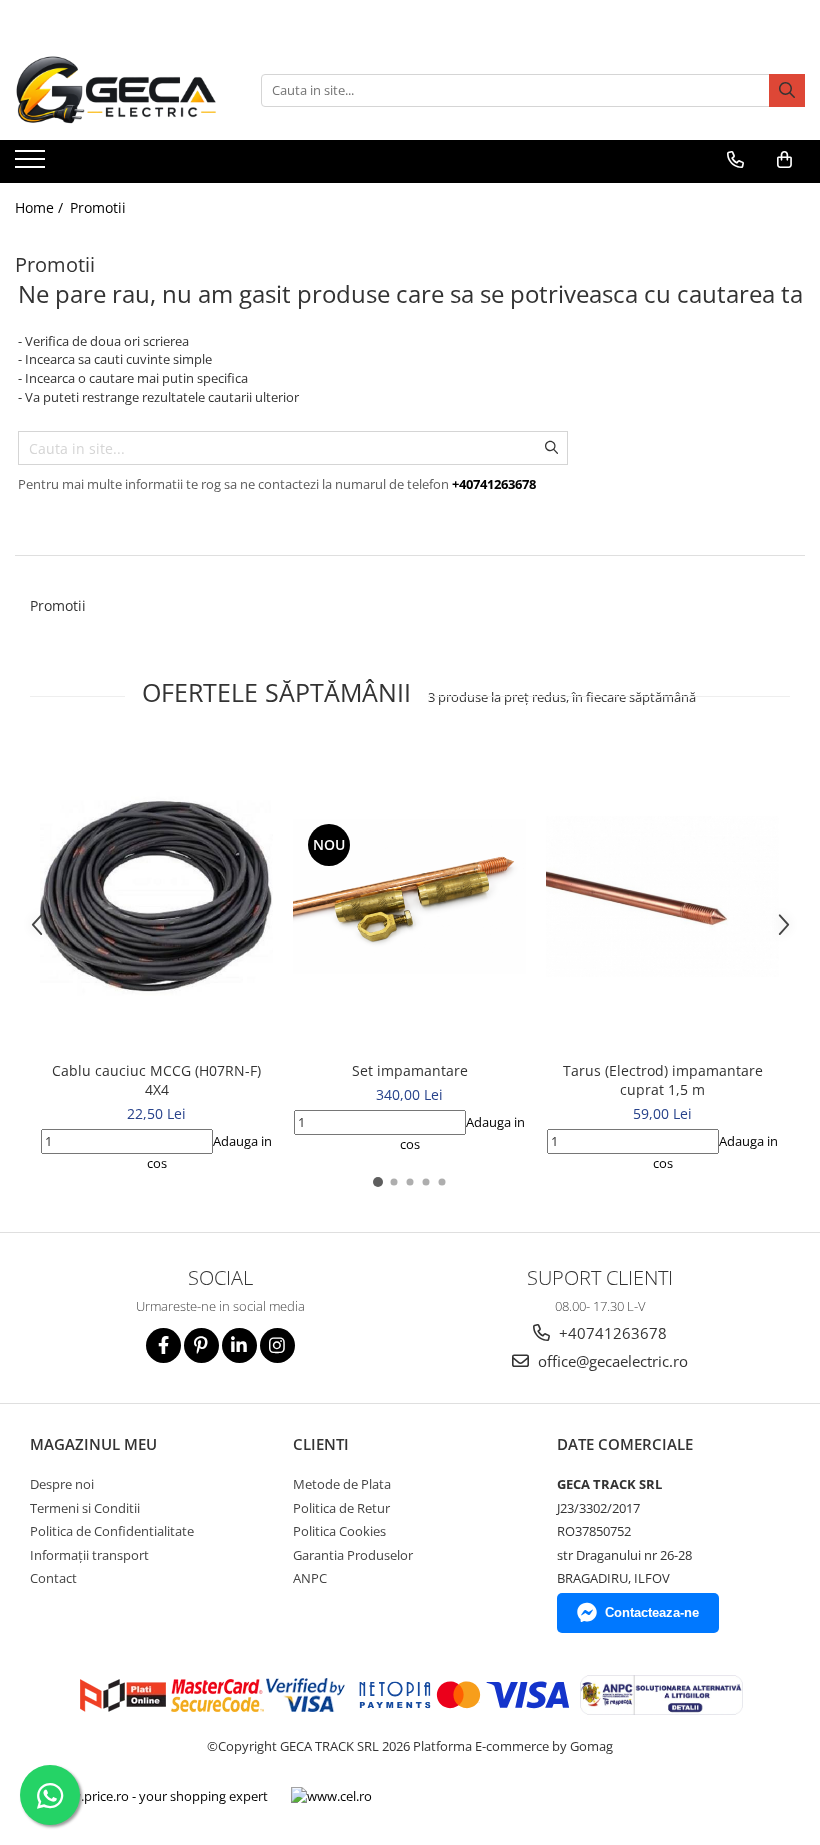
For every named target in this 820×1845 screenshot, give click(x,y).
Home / (41, 207)
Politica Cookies (339, 1531)
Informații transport (89, 1555)
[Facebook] (163, 1345)
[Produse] (32, 165)
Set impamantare (410, 1070)
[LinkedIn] (239, 1345)
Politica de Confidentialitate (112, 1531)
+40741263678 (611, 1333)
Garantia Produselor (353, 1555)
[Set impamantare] (409, 896)
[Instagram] (277, 1345)
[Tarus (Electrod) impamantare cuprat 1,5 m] (662, 896)
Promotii (98, 207)
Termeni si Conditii (85, 1508)
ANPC (310, 1578)
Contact (53, 1578)
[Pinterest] (201, 1345)
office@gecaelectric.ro (611, 1361)
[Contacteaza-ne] (735, 160)
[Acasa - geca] (123, 90)
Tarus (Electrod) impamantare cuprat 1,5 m (663, 1080)
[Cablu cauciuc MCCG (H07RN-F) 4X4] (156, 896)
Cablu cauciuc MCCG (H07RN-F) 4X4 (156, 1080)
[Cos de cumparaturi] (784, 160)
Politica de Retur (341, 1508)
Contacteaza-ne (652, 1612)
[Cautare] (787, 90)
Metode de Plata (342, 1484)
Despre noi (62, 1484)
